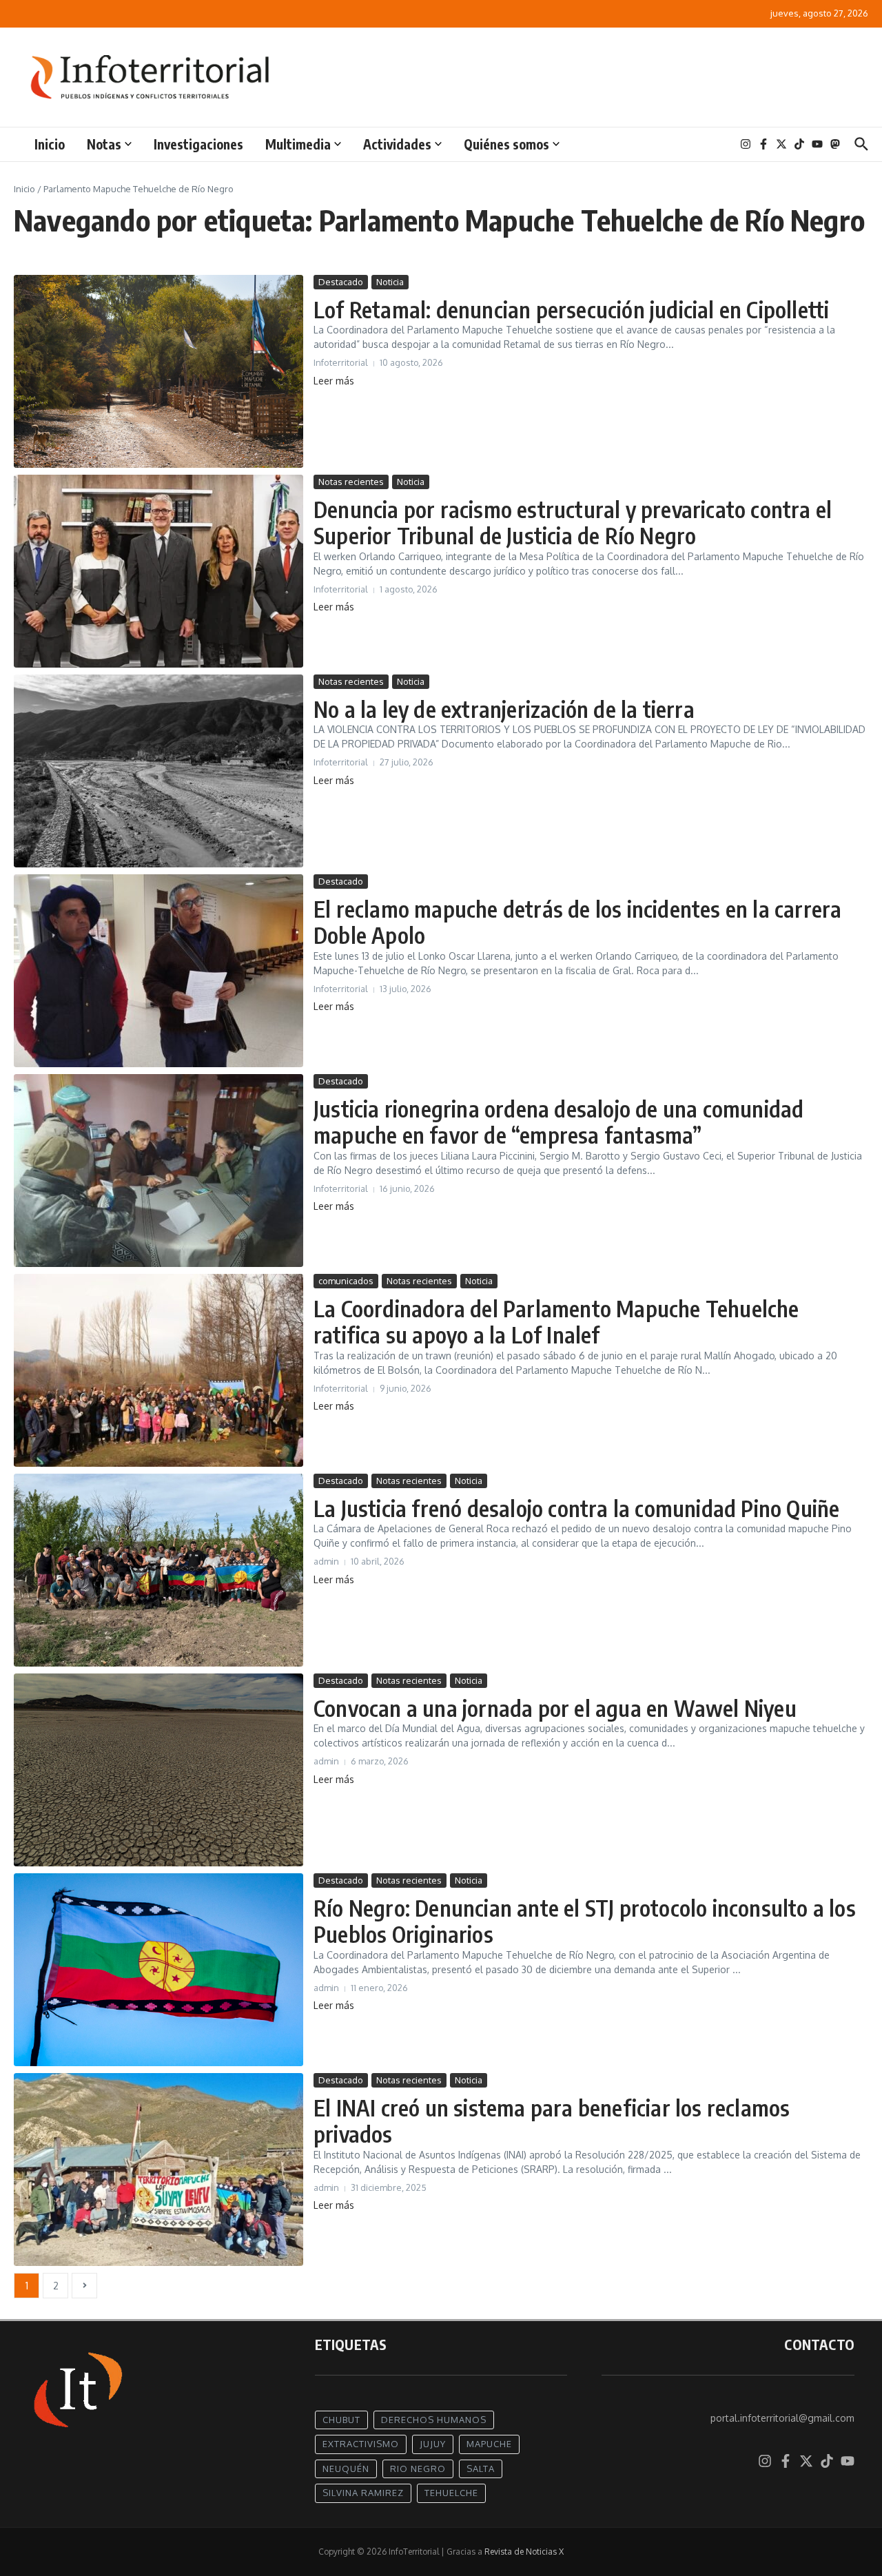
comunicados (346, 1281)
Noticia (390, 282)
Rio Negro (418, 2469)
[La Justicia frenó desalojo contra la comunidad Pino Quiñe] (158, 1570)
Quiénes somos (506, 144)
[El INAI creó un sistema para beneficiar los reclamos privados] (158, 2170)
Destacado (341, 282)
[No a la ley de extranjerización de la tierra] (158, 771)
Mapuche (489, 2444)
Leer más (334, 381)
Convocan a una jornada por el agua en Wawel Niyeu (555, 1708)
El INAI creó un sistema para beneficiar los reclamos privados (552, 2121)
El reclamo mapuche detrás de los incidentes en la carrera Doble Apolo (577, 922)
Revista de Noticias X (524, 2552)
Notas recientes (351, 482)
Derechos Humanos (434, 2420)
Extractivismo (361, 2444)
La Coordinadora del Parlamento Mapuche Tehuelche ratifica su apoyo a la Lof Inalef (556, 1321)
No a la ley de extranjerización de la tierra (504, 709)
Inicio (50, 144)
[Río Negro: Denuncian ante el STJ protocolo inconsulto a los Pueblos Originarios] (158, 1970)
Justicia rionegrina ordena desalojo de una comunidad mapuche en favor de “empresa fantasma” (558, 1122)
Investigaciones (198, 144)
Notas (104, 144)
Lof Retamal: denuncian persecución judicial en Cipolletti (571, 309)
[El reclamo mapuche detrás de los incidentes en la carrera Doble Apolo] (158, 971)
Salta (481, 2469)
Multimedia (298, 144)
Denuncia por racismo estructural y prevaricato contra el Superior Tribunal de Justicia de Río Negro (573, 522)
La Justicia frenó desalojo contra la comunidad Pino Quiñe (576, 1508)
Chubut (341, 2420)
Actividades (397, 144)
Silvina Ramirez (363, 2493)
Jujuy (433, 2444)
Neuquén (346, 2469)
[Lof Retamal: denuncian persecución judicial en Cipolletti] (158, 371)
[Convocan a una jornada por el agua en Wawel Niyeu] (158, 1770)
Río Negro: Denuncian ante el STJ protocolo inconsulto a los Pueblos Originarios (585, 1921)
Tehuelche (451, 2493)
